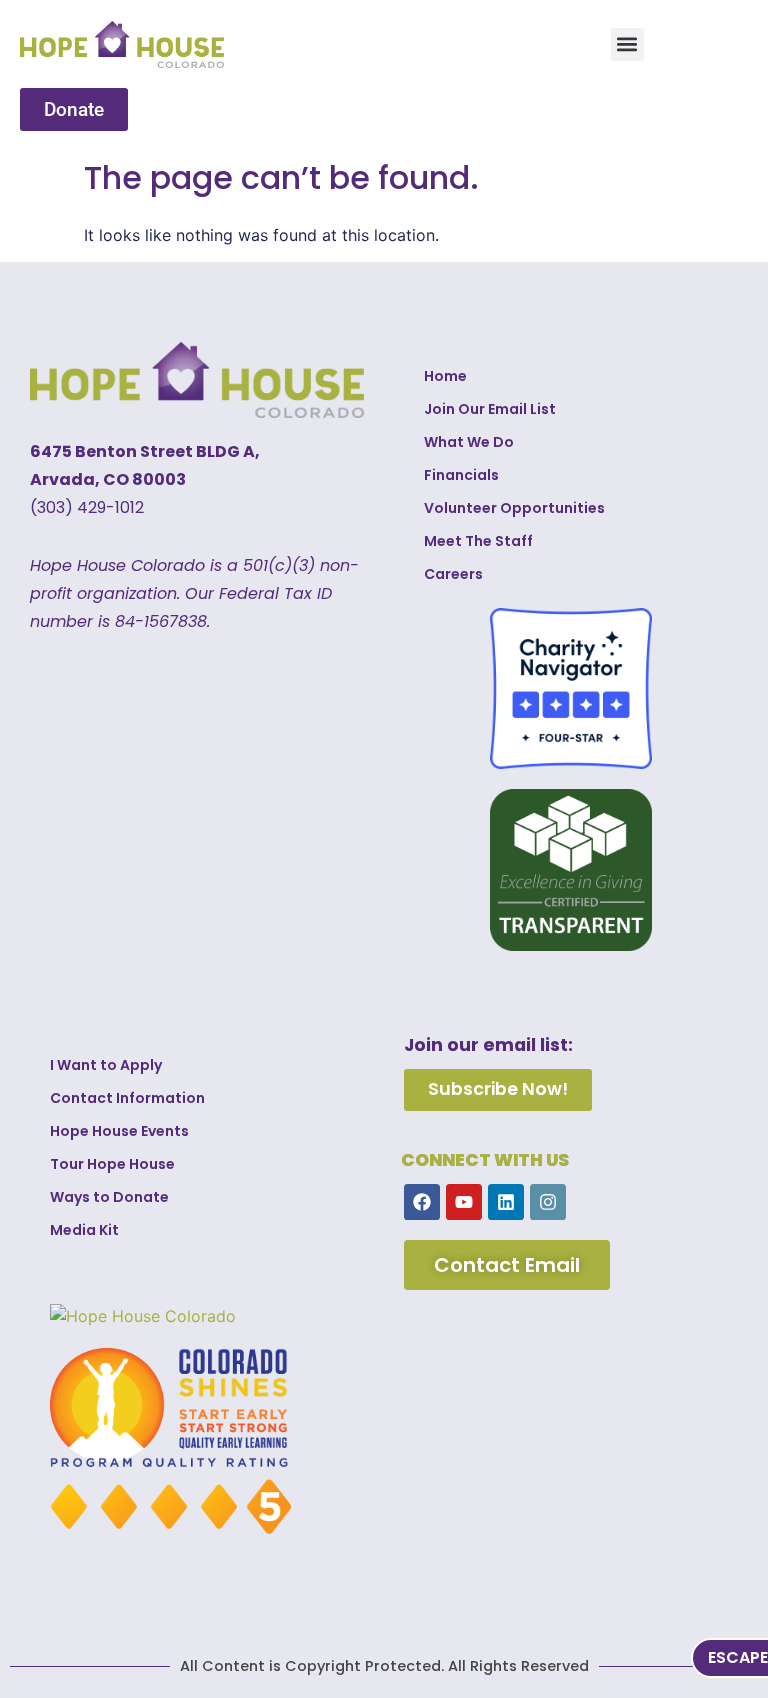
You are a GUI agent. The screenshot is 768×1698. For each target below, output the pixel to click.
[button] (627, 44)
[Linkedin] (506, 1202)
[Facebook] (422, 1202)
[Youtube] (464, 1202)
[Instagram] (548, 1202)
